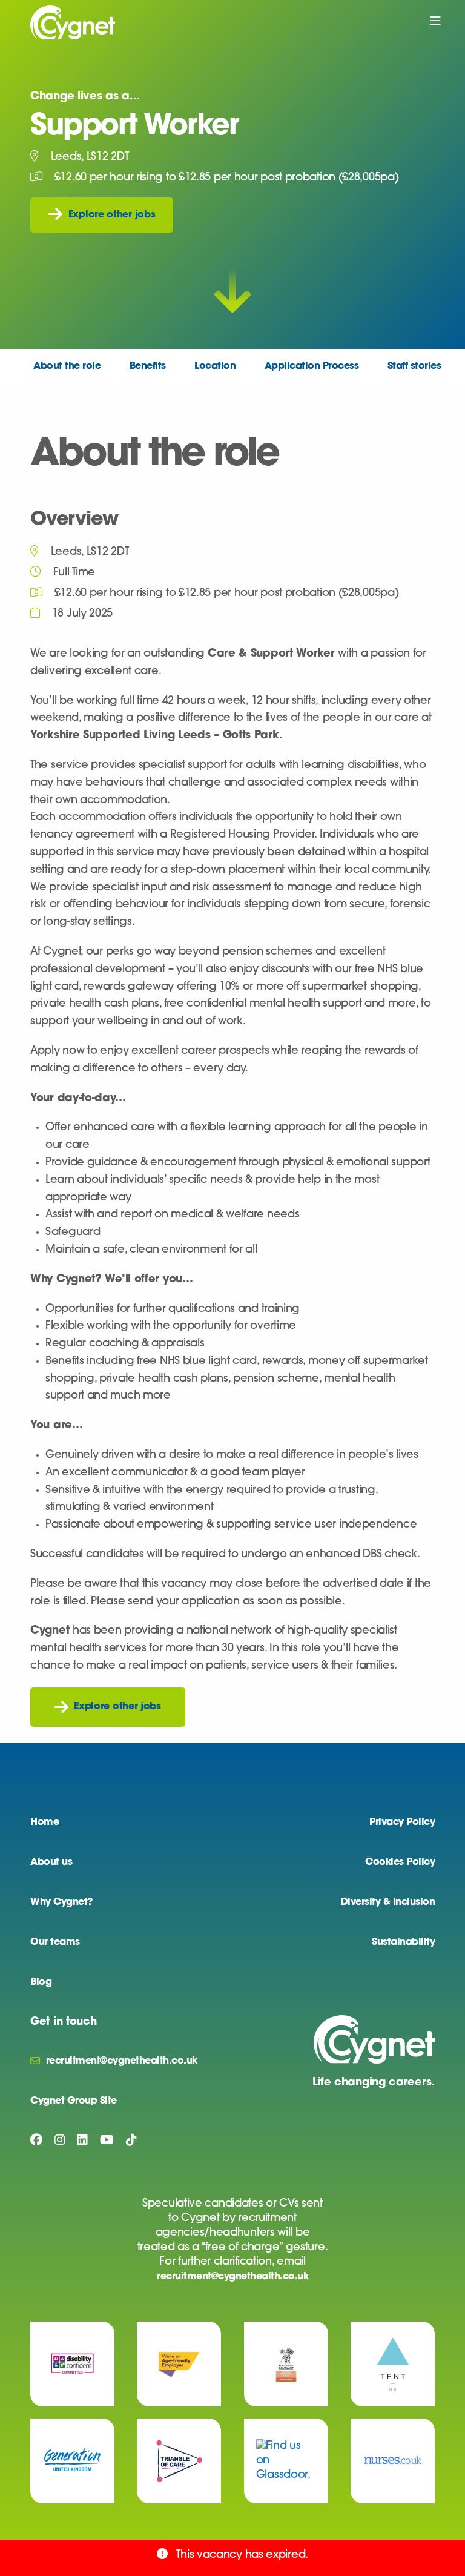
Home (45, 1823)
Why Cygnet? (61, 1902)
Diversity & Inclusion (388, 1902)
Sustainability (403, 1942)
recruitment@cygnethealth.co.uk (232, 2277)
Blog (41, 1982)
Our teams (55, 1942)
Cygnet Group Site (74, 2101)
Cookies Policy (400, 1862)
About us (51, 1862)
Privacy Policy (402, 1823)
